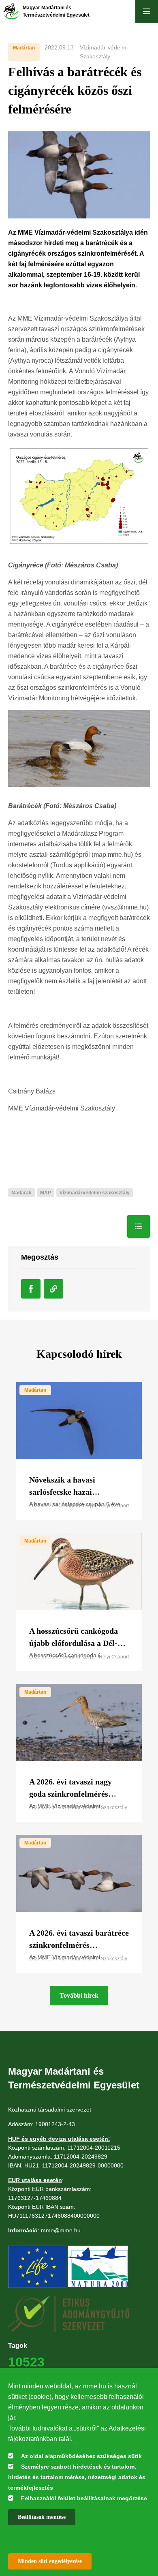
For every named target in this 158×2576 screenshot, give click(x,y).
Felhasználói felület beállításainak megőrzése (84, 2498)
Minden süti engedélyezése (50, 2561)
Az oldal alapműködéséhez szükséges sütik (81, 2456)
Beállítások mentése (42, 2517)
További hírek (79, 1995)
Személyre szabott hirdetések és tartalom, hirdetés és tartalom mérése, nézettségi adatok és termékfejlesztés (77, 2477)
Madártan (24, 48)
